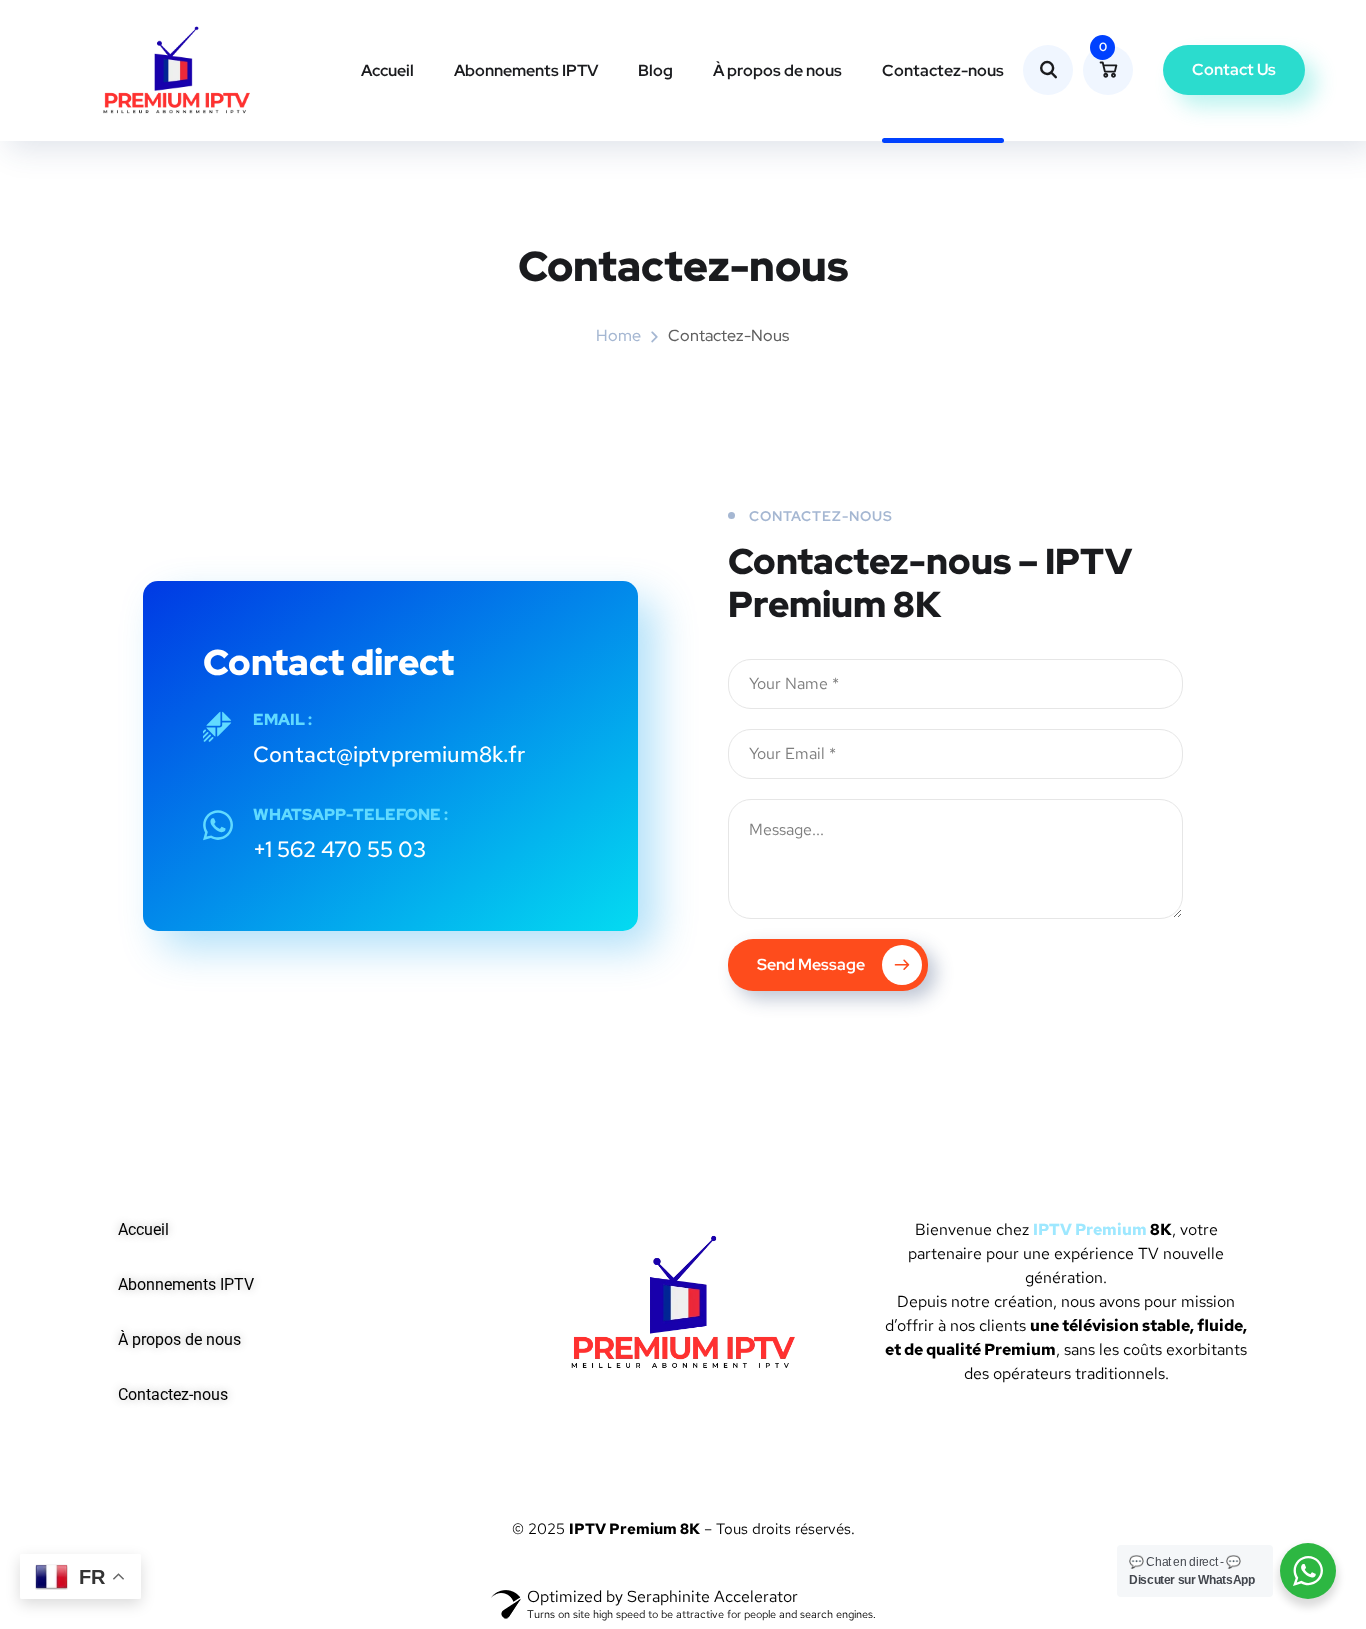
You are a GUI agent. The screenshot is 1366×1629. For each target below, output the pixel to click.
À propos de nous (777, 70)
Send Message (812, 964)
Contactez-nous (943, 70)
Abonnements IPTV (526, 70)
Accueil (387, 70)
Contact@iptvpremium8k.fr (389, 754)
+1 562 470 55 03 (339, 849)
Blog (655, 70)
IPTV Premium (1090, 1229)
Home (618, 335)
